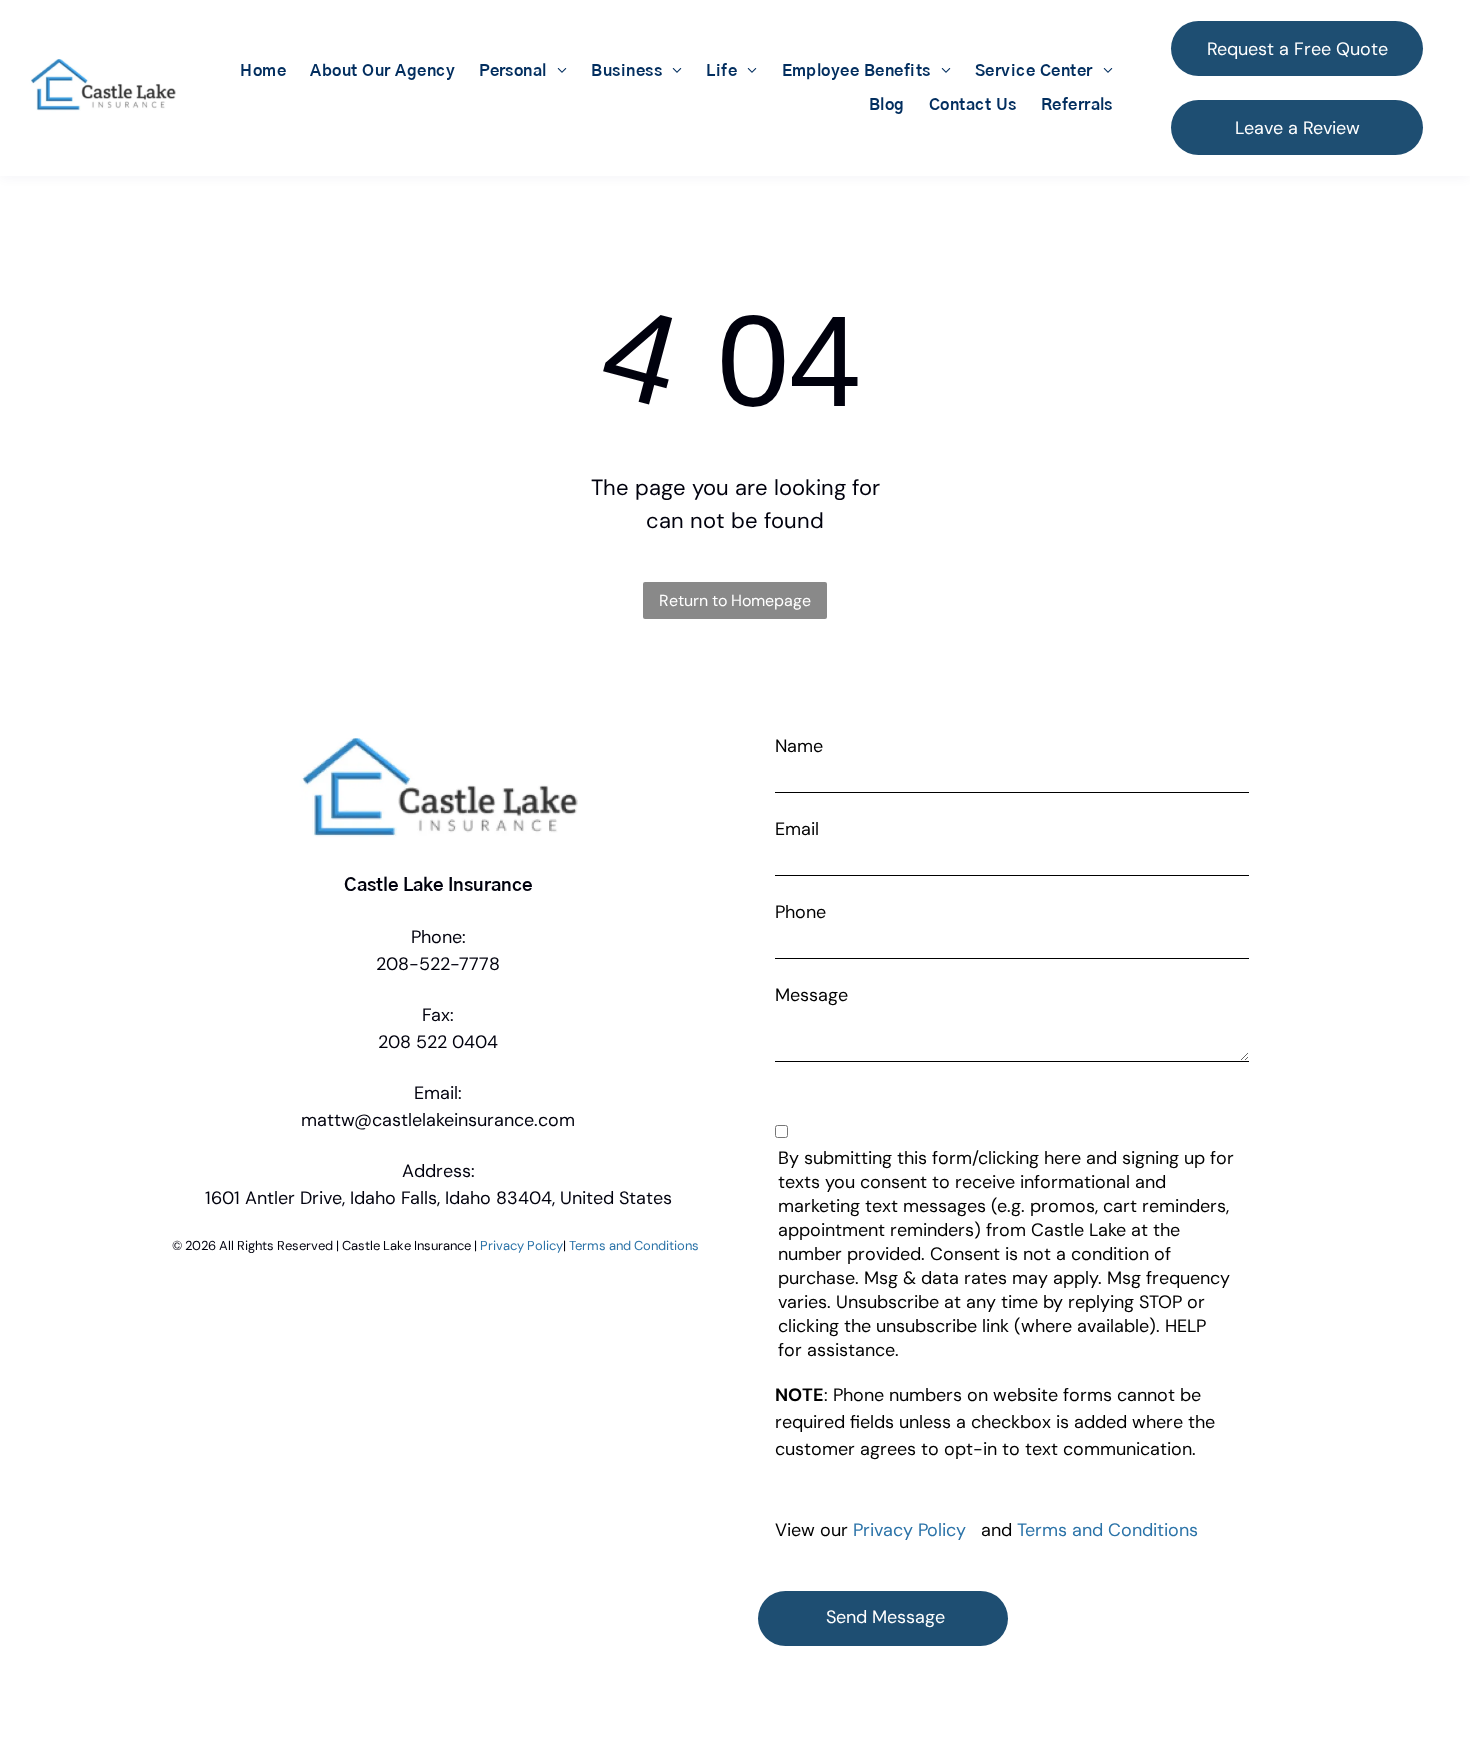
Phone (800, 912)
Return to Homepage (735, 600)
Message (811, 995)
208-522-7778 (438, 964)
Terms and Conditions (634, 1245)
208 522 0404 (438, 1042)
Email (797, 829)
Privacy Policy (521, 1245)
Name (799, 746)
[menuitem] (263, 71)
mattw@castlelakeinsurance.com (438, 1120)
